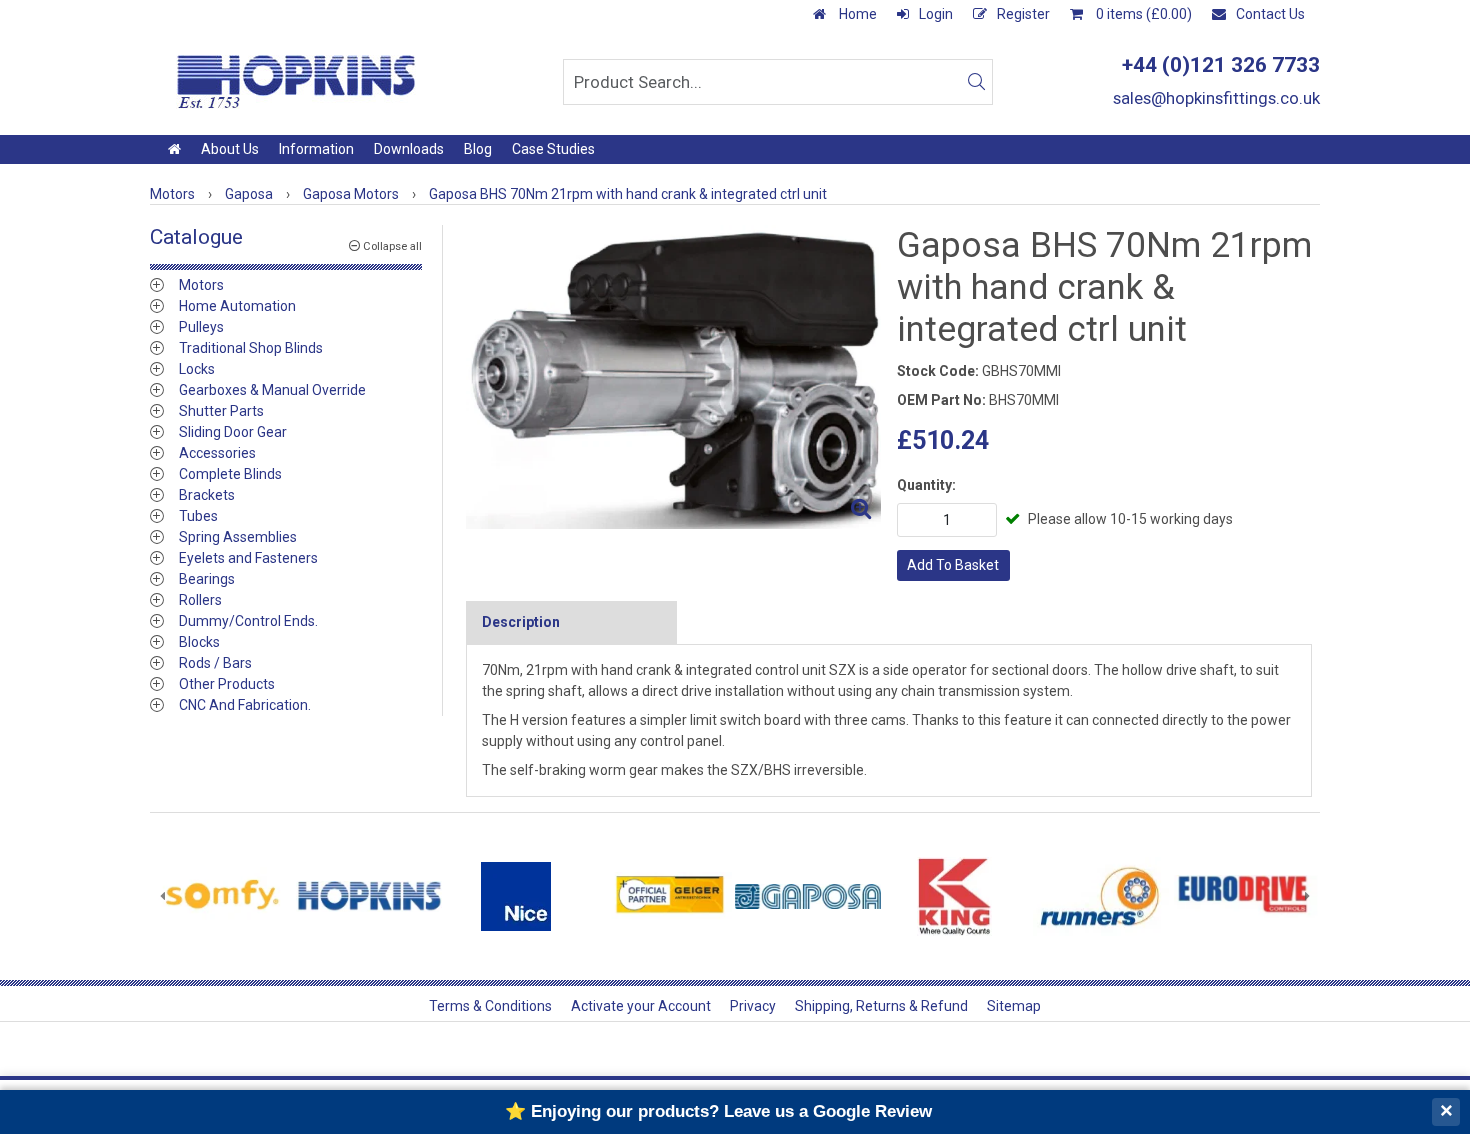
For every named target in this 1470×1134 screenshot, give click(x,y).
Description (521, 622)
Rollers (200, 600)
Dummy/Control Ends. (248, 621)
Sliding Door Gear (233, 432)
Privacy (753, 1006)
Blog (478, 149)
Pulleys (201, 327)
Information (316, 149)
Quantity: (926, 485)
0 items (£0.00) (1142, 14)
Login (936, 14)
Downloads (409, 149)
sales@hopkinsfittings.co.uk (1216, 98)
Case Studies (553, 149)
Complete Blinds (230, 474)
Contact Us (1270, 14)
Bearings (207, 579)
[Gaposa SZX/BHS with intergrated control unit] (673, 377)
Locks (197, 369)
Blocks (199, 642)
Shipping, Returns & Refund (881, 1006)
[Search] (976, 82)
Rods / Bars (215, 663)
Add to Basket (953, 565)
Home (856, 14)
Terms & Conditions (490, 1006)
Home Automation (237, 306)
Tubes (198, 516)
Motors (201, 285)
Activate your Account (641, 1006)
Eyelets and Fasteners (248, 558)
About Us (230, 149)
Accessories (217, 453)
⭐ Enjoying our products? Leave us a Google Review (718, 1111)
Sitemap (1014, 1006)
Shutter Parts (221, 411)
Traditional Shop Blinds (251, 348)
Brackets (207, 495)
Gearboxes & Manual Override (272, 390)
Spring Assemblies (238, 537)
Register (1023, 14)
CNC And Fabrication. (245, 705)
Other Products (227, 684)
